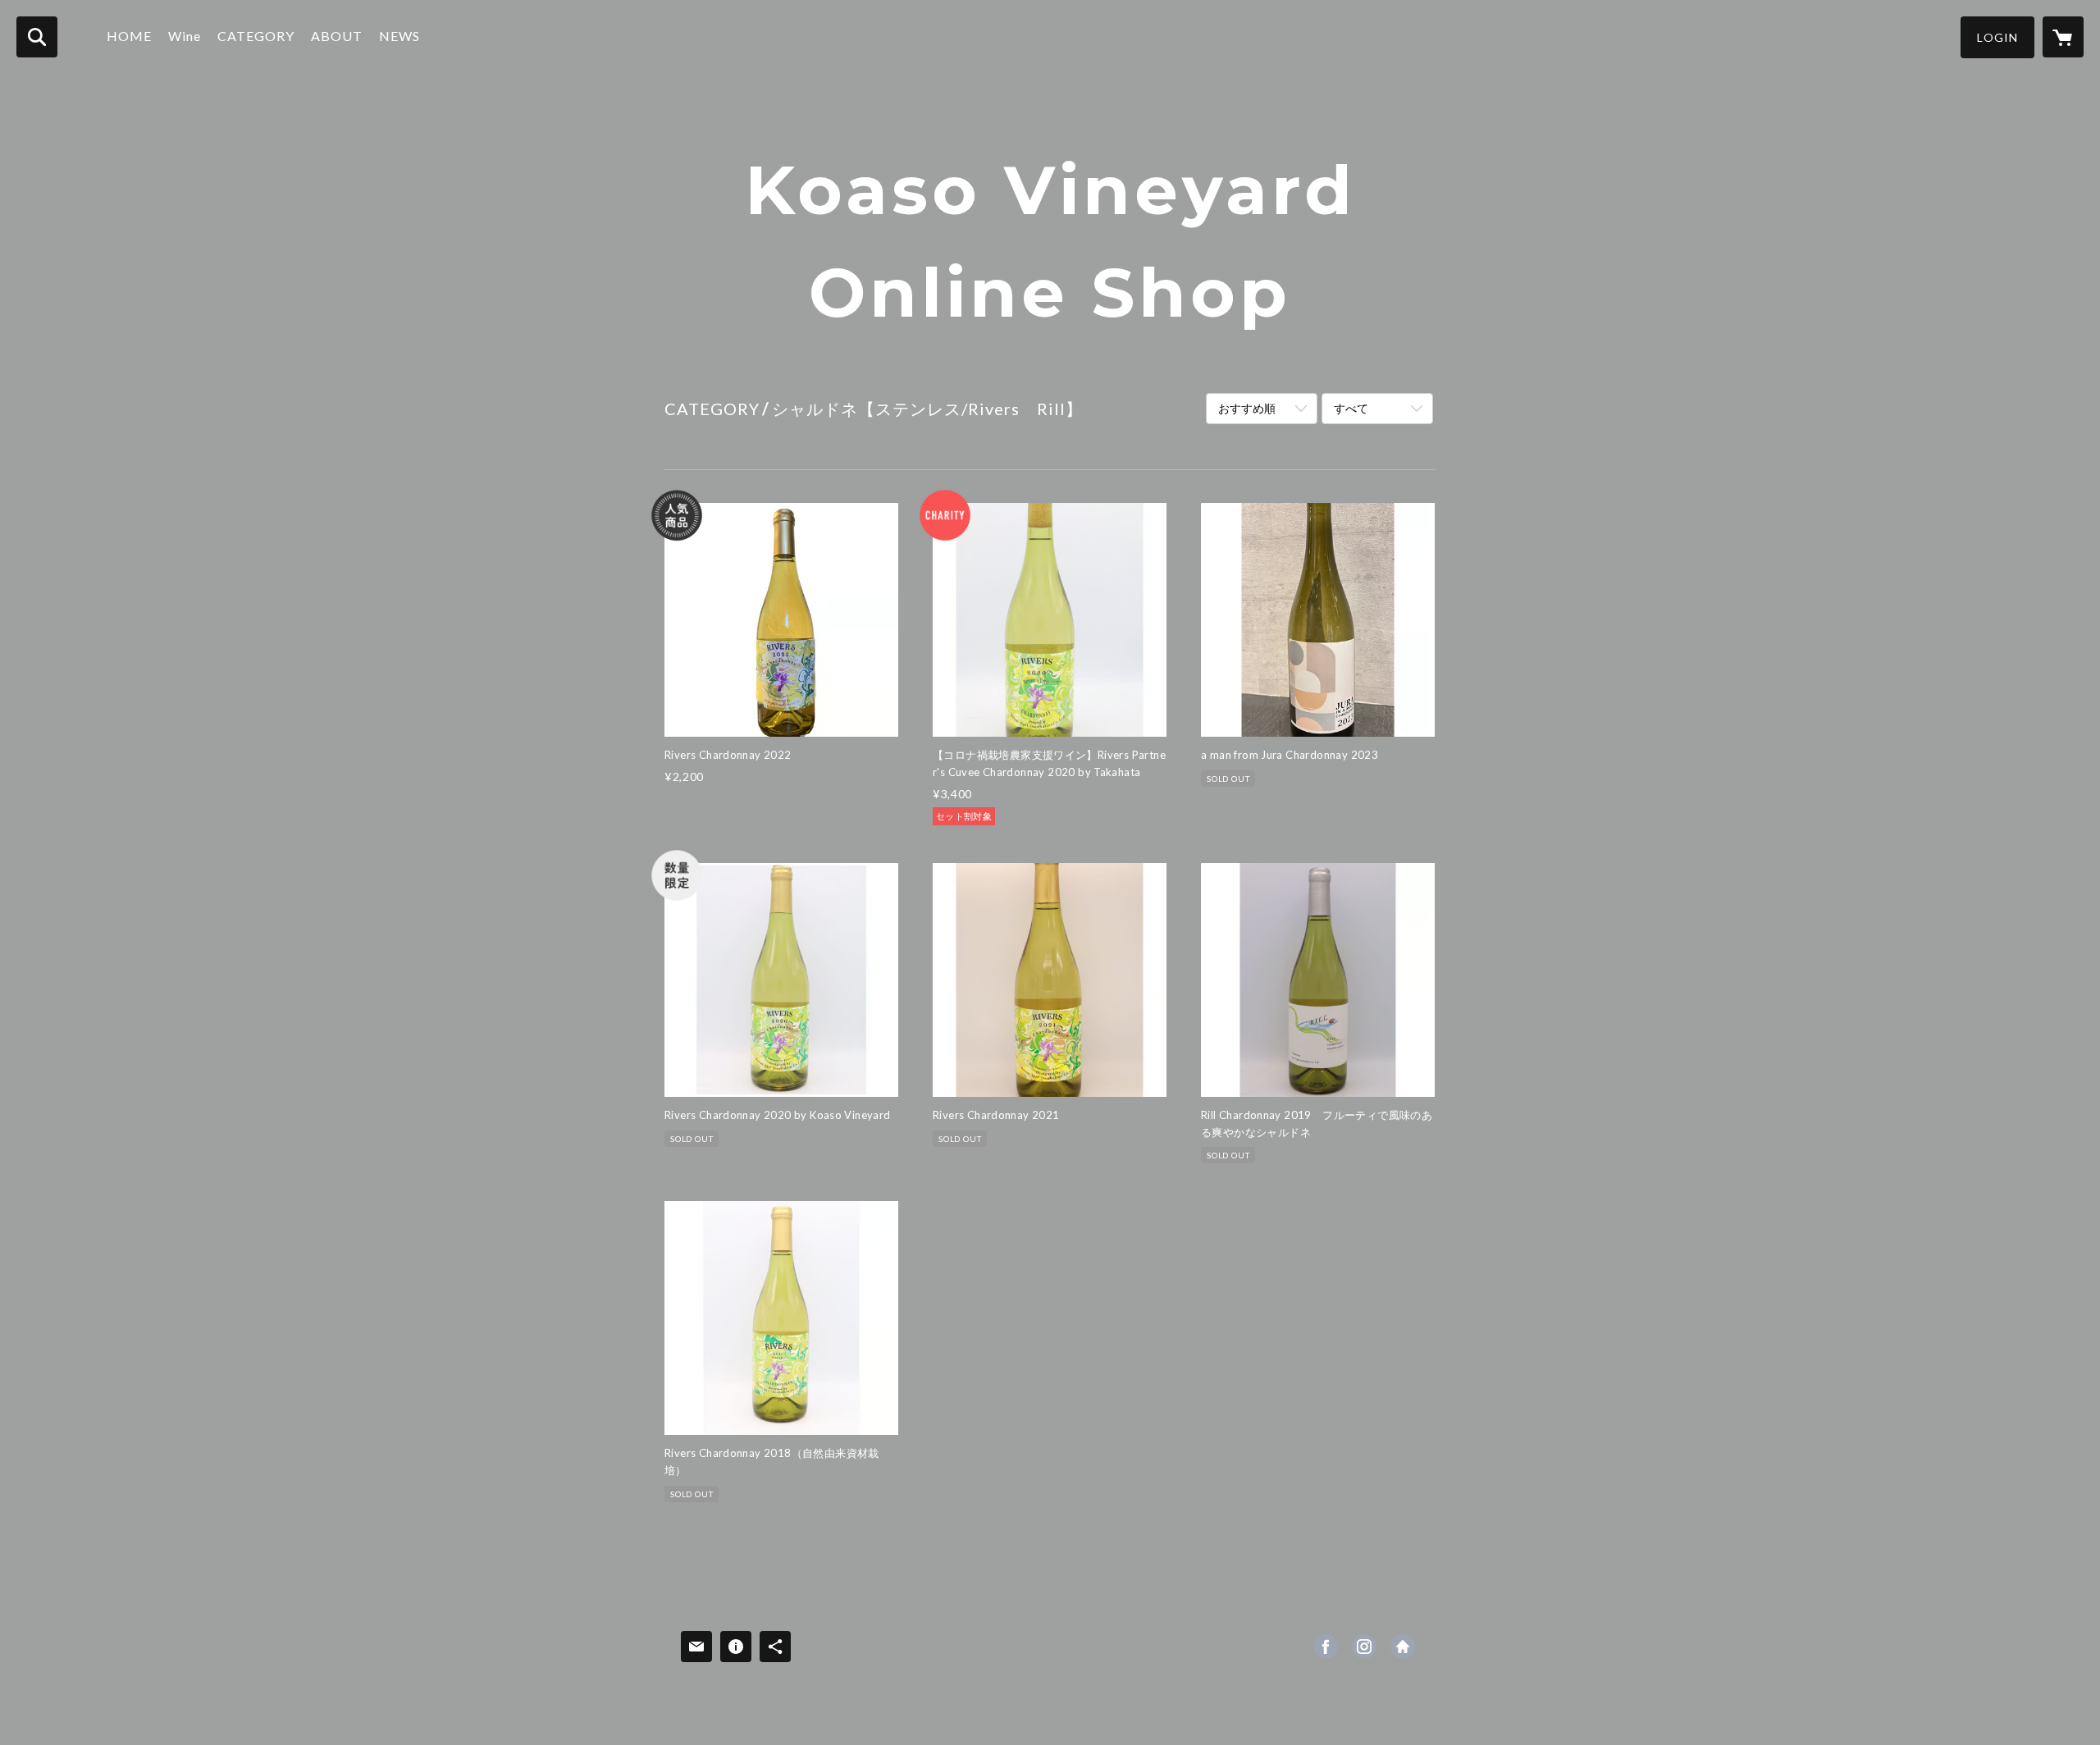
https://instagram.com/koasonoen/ (1364, 1647)
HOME (129, 36)
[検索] (37, 37)
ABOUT (337, 36)
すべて (1351, 408)
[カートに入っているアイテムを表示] (2063, 37)
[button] (1997, 37)
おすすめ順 (1247, 408)
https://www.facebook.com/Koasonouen (1326, 1647)
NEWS (399, 36)
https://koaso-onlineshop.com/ (1403, 1647)
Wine (185, 36)
